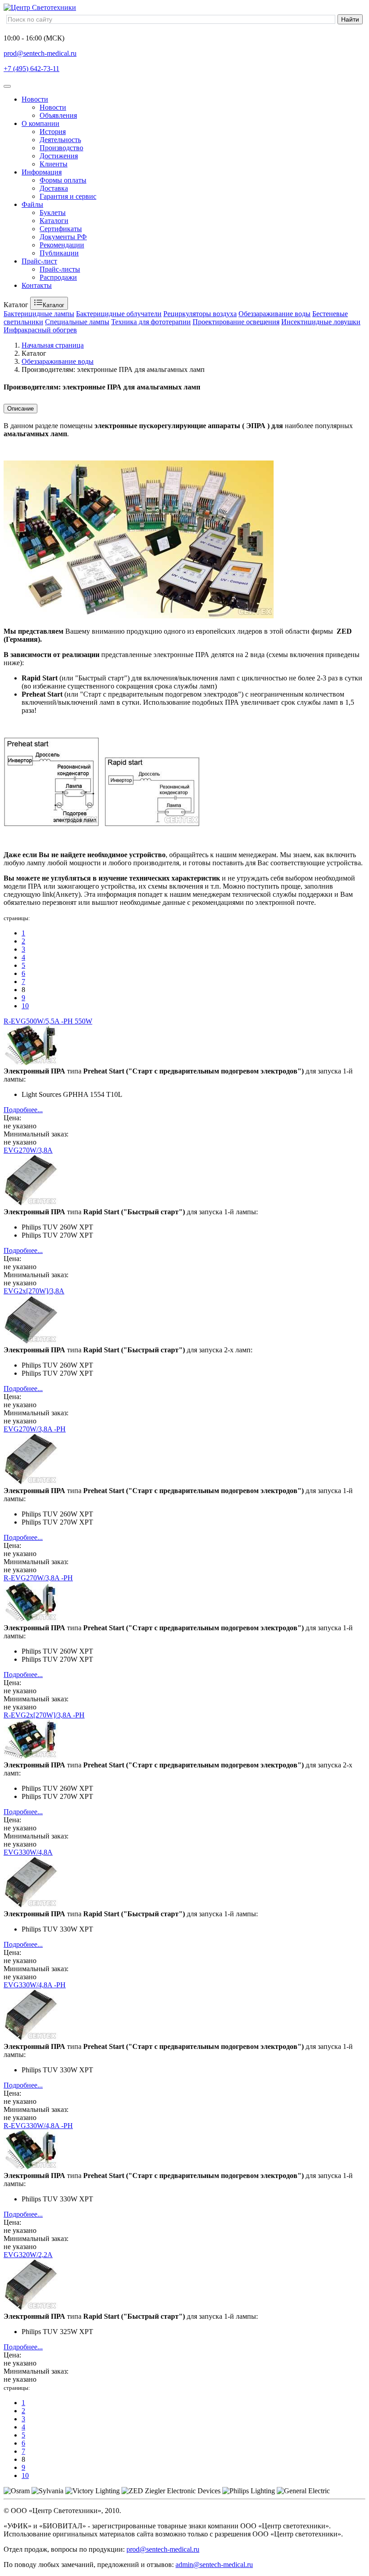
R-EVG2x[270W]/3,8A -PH (44, 1715)
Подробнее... (23, 1110)
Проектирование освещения (236, 322)
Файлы (32, 204)
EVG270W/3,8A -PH (35, 1429)
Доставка (54, 188)
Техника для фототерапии (151, 322)
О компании (40, 123)
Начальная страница (53, 345)
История (53, 132)
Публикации (59, 253)
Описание (20, 409)
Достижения (59, 156)
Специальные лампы (77, 322)
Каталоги (54, 221)
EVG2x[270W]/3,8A (34, 1291)
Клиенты (54, 164)
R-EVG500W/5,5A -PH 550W (48, 1021)
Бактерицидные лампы (39, 314)
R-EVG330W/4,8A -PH (38, 2126)
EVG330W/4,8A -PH (35, 1985)
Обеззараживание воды (274, 314)
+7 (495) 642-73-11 (31, 69)
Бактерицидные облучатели (119, 314)
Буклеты (53, 212)
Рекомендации (62, 245)
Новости (35, 99)
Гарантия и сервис (68, 196)
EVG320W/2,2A (28, 2255)
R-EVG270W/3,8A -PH (38, 1578)
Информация (42, 172)
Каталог (54, 305)
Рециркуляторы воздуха (200, 314)
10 (25, 1006)
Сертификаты (61, 229)
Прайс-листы (60, 269)
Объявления (58, 115)
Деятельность (60, 140)
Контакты (37, 285)
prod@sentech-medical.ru (40, 53)
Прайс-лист (39, 261)
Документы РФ (63, 237)
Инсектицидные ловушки (321, 322)
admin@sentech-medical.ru (214, 2565)
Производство (61, 148)
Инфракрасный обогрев (40, 330)
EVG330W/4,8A (28, 1852)
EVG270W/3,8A (28, 1150)
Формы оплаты (63, 180)
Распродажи (58, 277)
